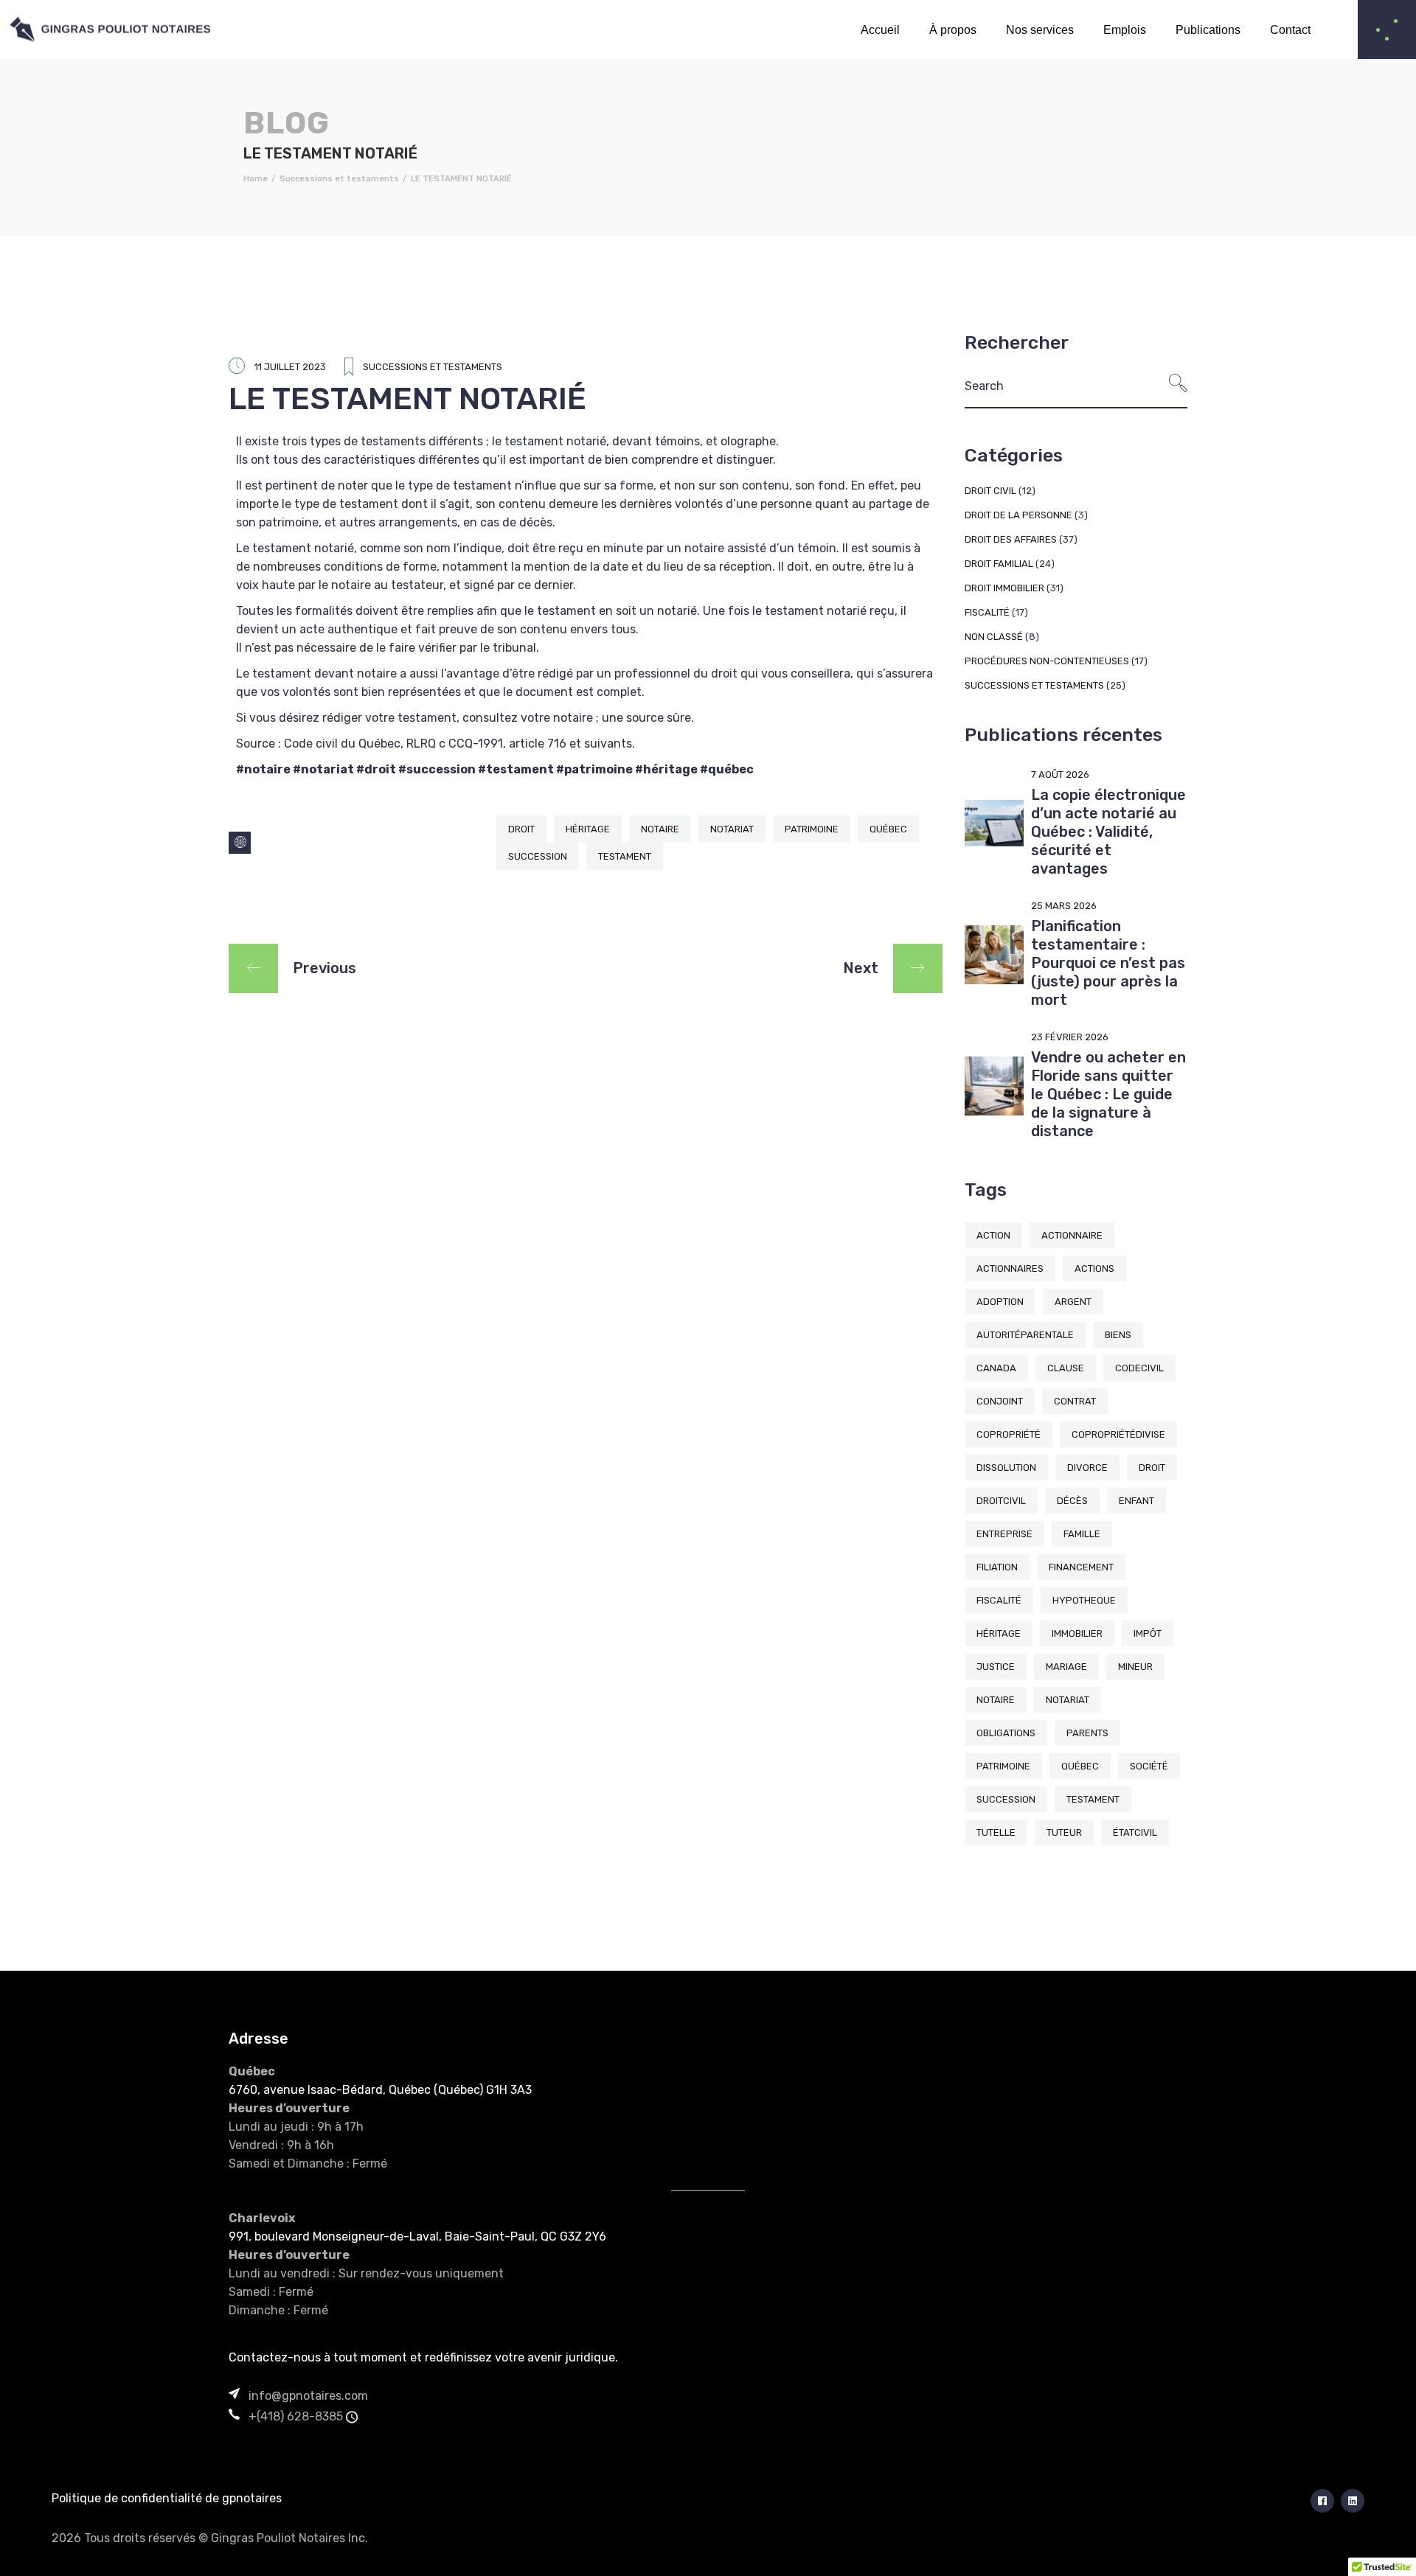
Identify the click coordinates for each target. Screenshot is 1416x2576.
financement (1081, 1567)
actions (1094, 1268)
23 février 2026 (1070, 1037)
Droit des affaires (1011, 539)
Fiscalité (987, 612)
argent (1073, 1302)
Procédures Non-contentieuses (1047, 661)
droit (521, 829)
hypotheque (1084, 1600)
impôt (1148, 1633)
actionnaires (1010, 1268)
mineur (1135, 1667)
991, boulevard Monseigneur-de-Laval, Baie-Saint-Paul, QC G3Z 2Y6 (417, 2236)
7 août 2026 (1060, 774)
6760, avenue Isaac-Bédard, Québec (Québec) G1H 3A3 (380, 2090)
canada (996, 1368)
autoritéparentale (1025, 1335)
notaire (660, 829)
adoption (1000, 1302)
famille (1082, 1534)
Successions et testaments (339, 179)
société (1149, 1766)
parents (1087, 1733)
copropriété (1009, 1434)
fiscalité (999, 1600)
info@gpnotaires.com (308, 2396)
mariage (1066, 1667)
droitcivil (1001, 1501)
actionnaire (1072, 1235)
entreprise (1004, 1534)
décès (1072, 1501)
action (993, 1235)
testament (625, 856)
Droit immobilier (1004, 588)
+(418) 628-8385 (296, 2416)
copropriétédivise (1118, 1434)
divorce (1087, 1468)
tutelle (996, 1832)
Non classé (994, 637)
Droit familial (999, 564)
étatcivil (1135, 1832)
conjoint (1000, 1401)
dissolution (1006, 1468)
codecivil (1139, 1368)
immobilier (1077, 1633)
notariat (732, 829)
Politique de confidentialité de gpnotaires (167, 2498)
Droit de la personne (1018, 515)
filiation (997, 1567)
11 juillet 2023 (290, 367)
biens (1118, 1335)
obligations (1006, 1733)
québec (888, 829)
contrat (1075, 1401)
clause (1066, 1368)
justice (996, 1667)
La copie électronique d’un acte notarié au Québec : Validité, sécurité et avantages (1108, 832)
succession (538, 856)
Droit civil (990, 491)
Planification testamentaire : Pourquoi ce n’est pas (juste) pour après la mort (1108, 963)
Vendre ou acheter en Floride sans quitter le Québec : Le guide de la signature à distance (1108, 1094)
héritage (588, 829)
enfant (1136, 1501)
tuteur (1064, 1832)
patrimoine (812, 829)
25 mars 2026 (1064, 906)
